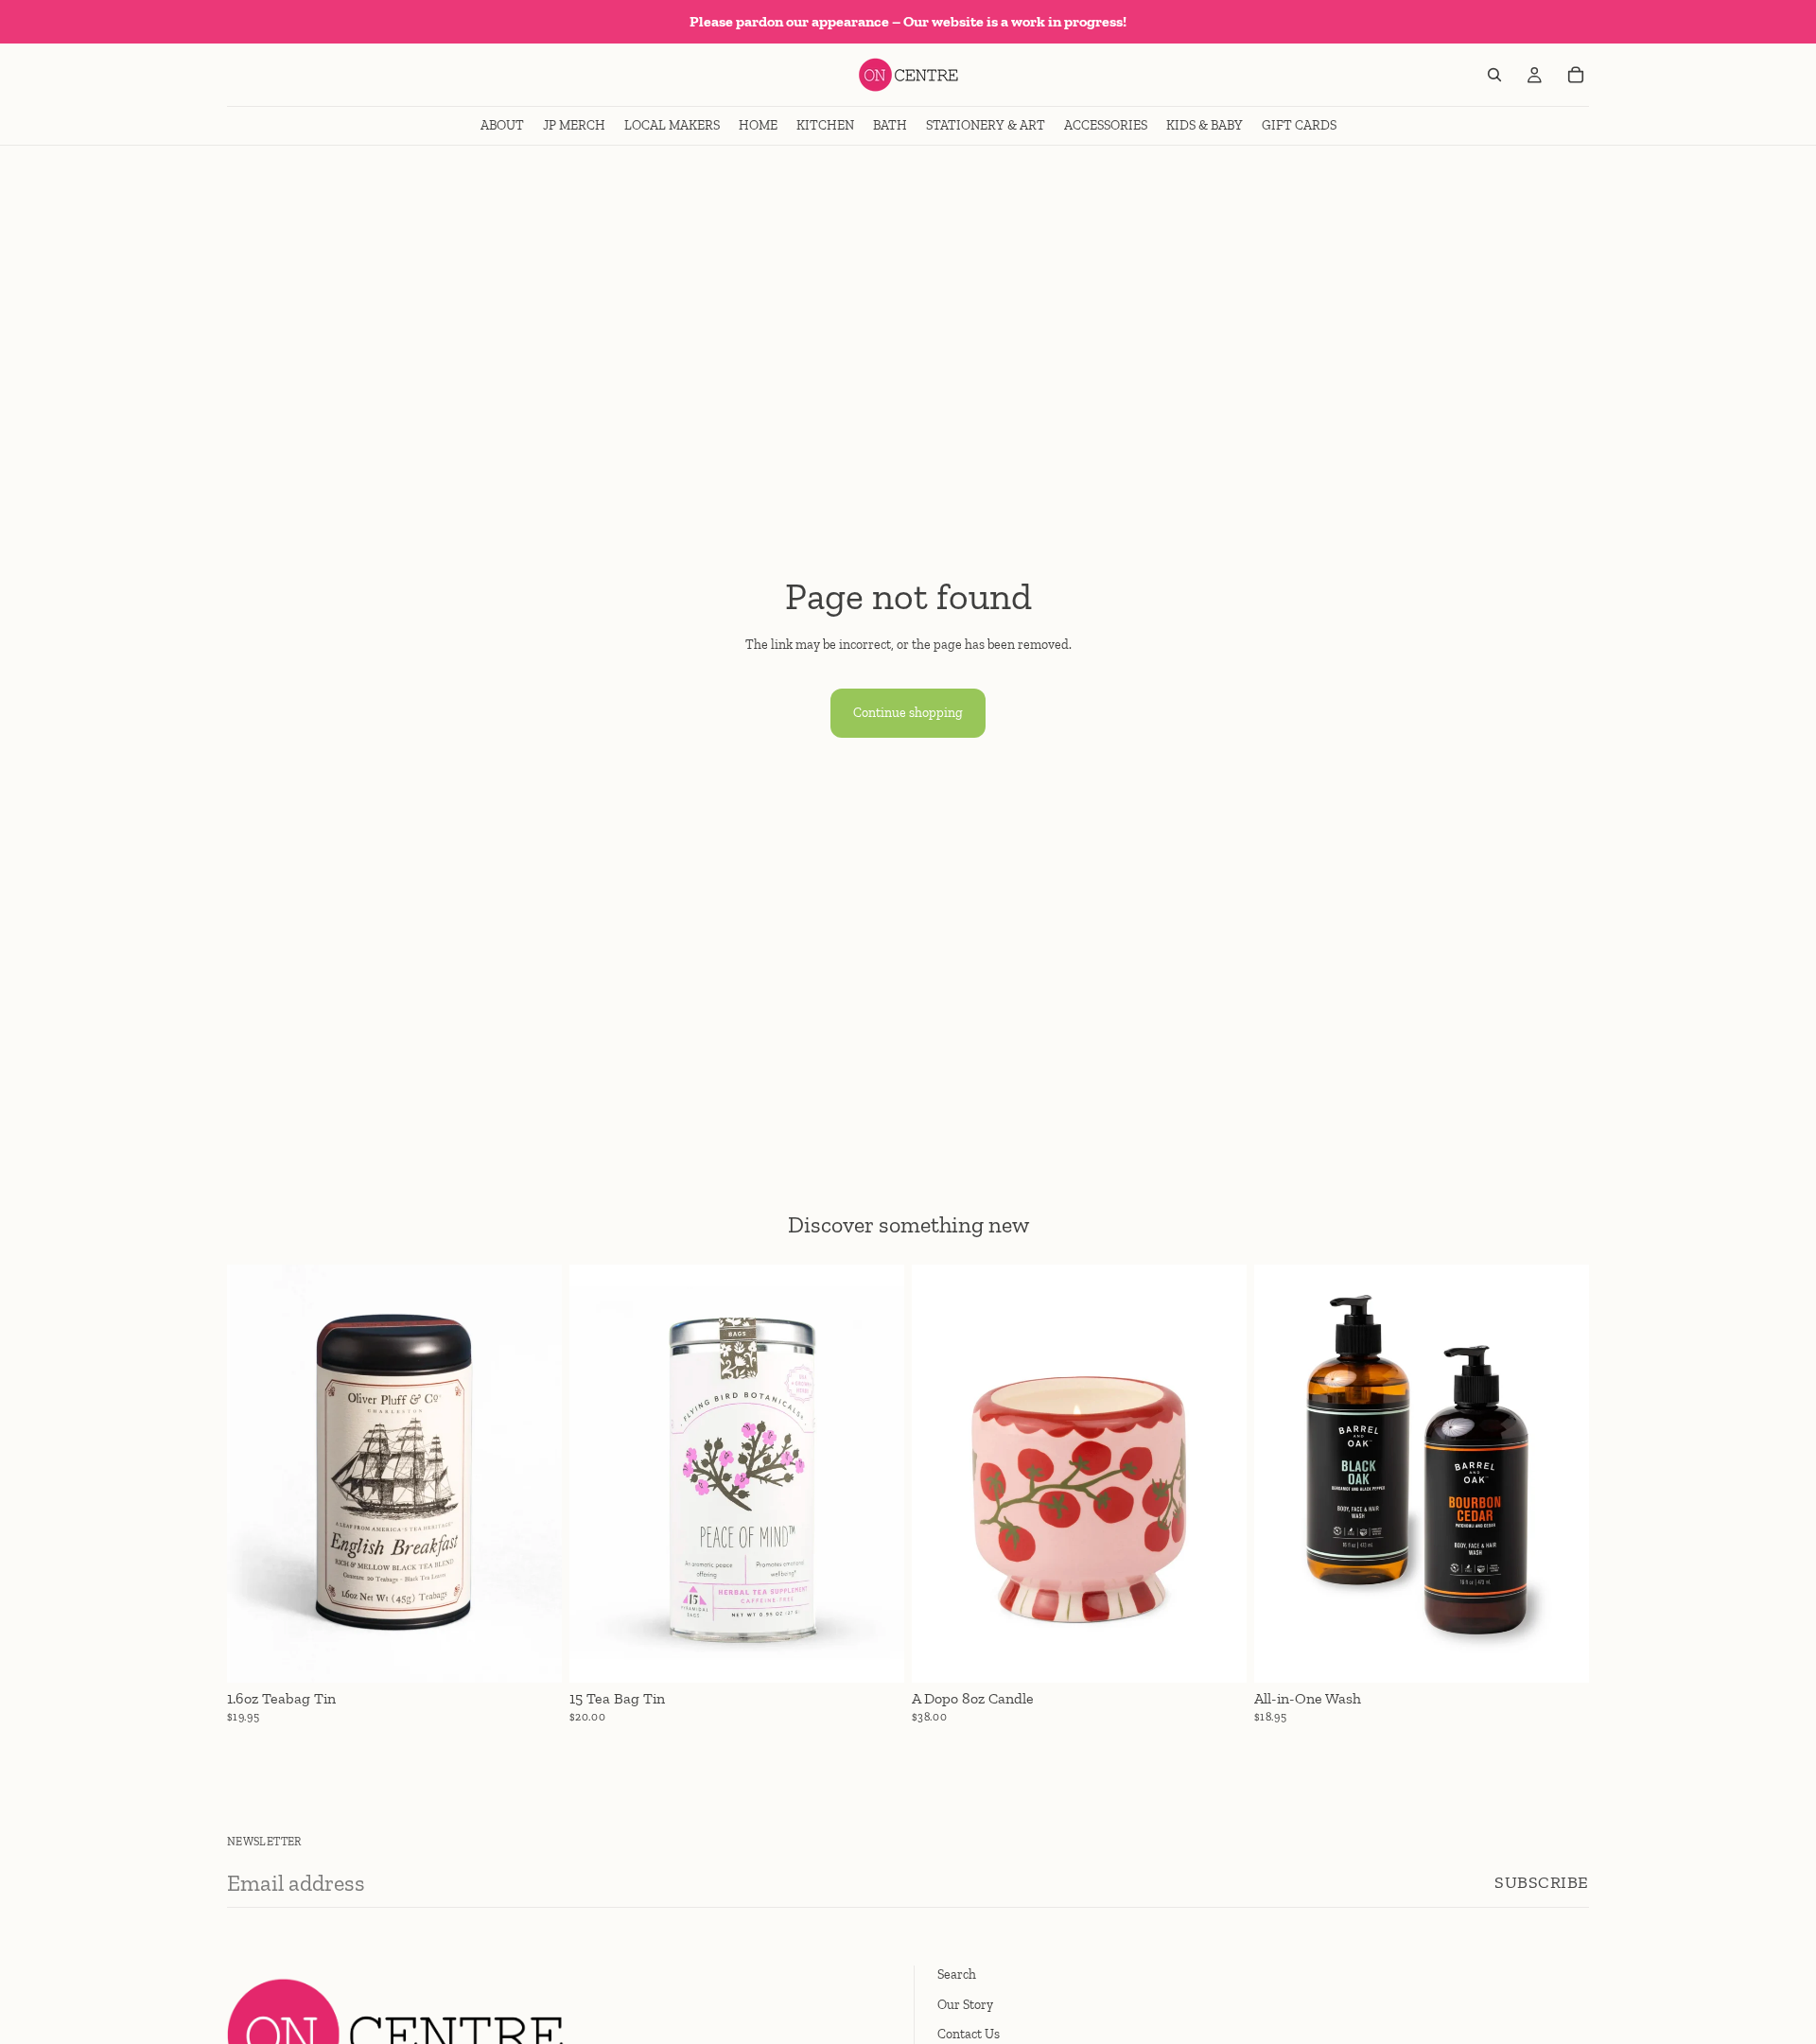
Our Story (965, 2004)
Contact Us (969, 2034)
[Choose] (533, 1653)
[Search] (1494, 75)
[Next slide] (533, 1474)
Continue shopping (908, 713)
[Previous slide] (255, 1474)
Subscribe (1542, 1882)
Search (957, 1974)
